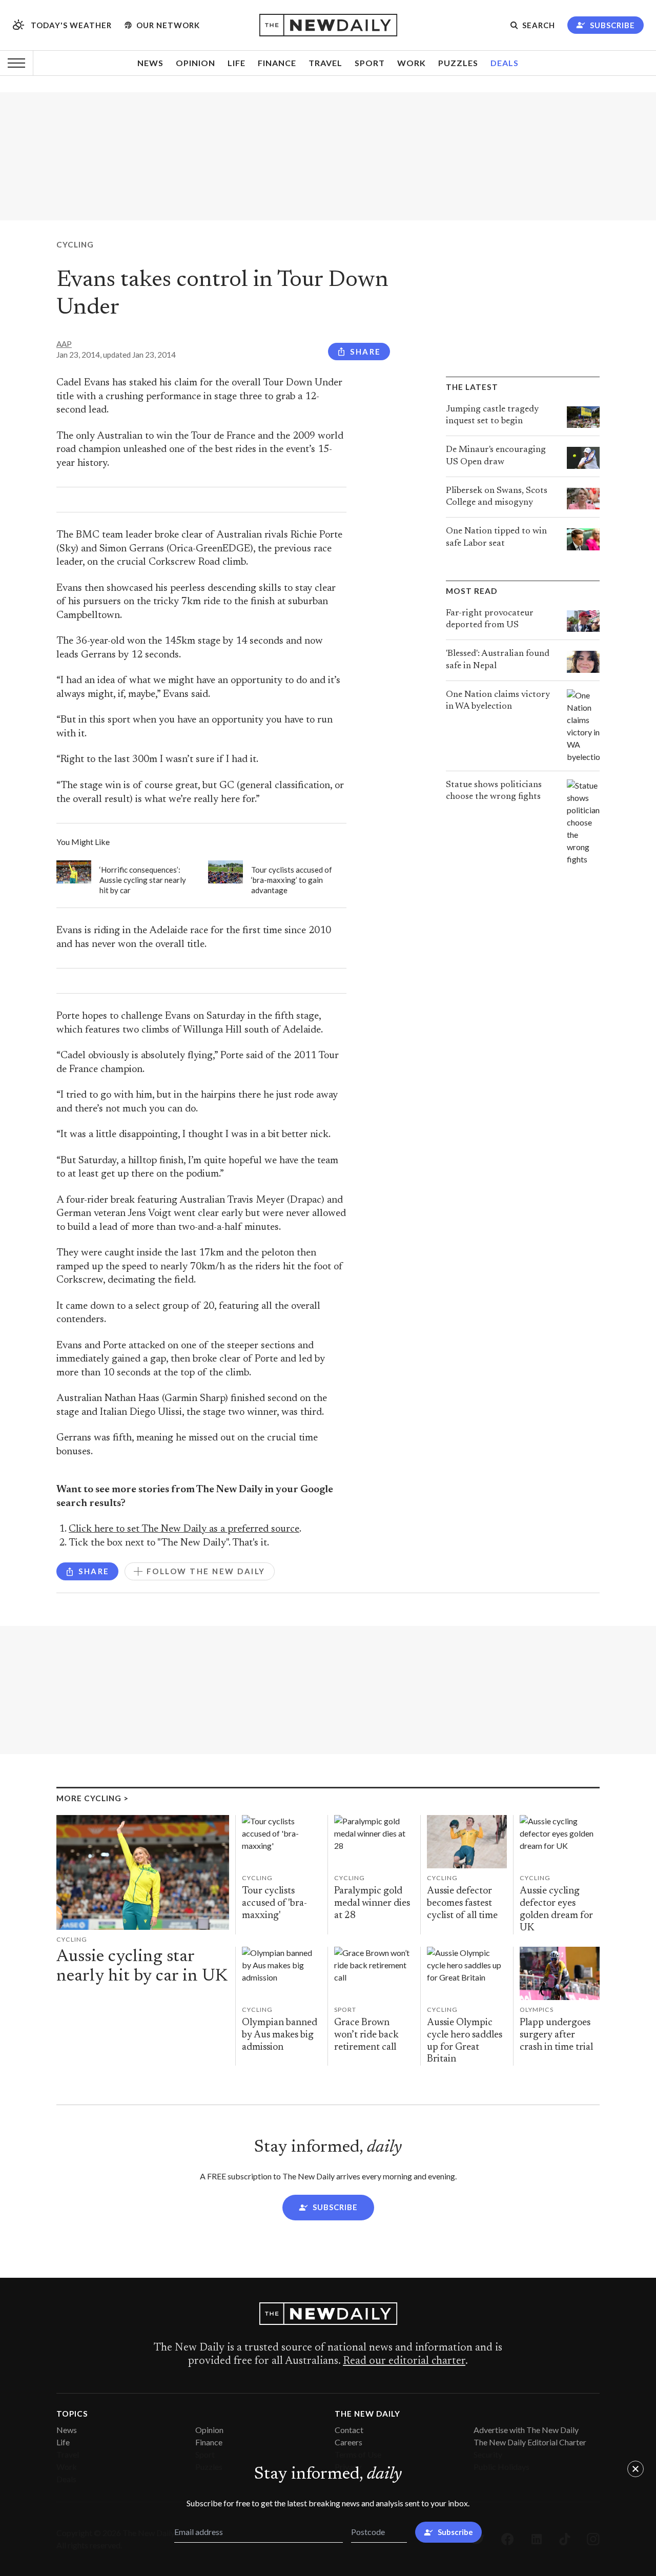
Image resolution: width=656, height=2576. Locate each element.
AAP (64, 344)
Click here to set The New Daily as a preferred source (184, 1529)
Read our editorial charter (404, 2361)
